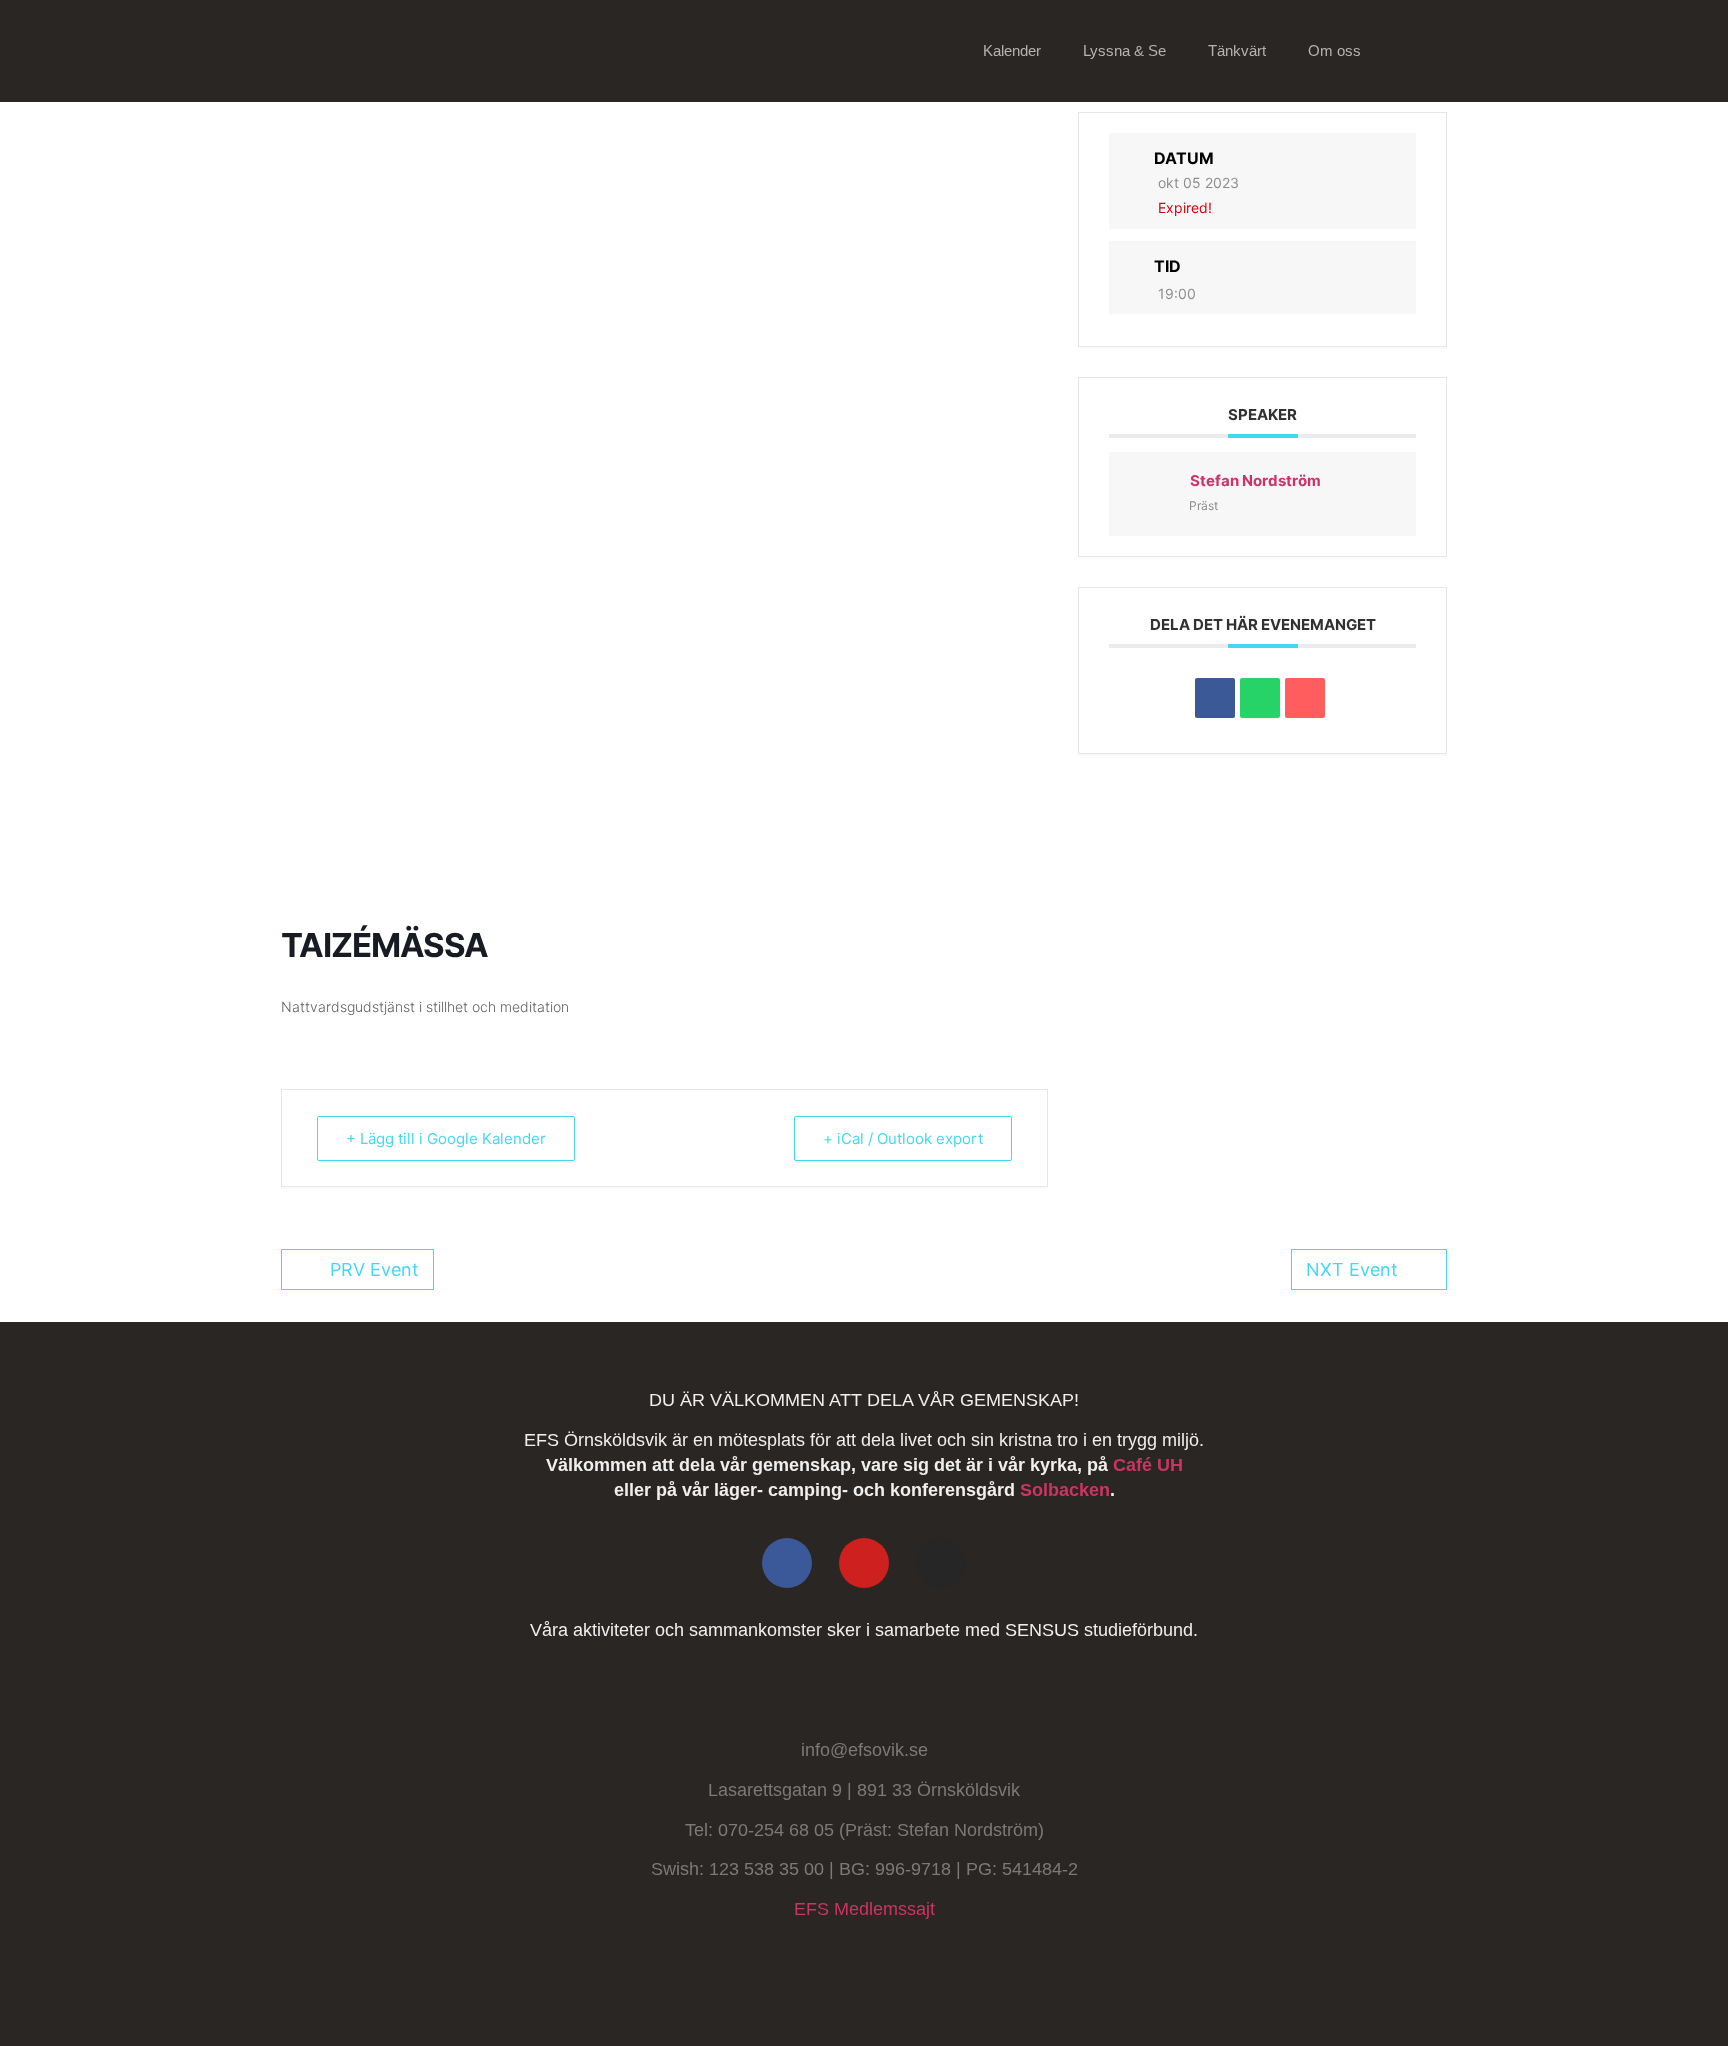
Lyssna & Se (1124, 50)
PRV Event (374, 1269)
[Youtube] (864, 1563)
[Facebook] (787, 1563)
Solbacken (1065, 1490)
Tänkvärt (1237, 50)
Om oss (1334, 50)
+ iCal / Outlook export (903, 1138)
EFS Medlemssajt (864, 1909)
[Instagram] (941, 1563)
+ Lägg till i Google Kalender (446, 1138)
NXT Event (1352, 1269)
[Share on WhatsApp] (1260, 698)
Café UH (1148, 1465)
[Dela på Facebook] (1215, 698)
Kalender (1012, 50)
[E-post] (1305, 698)
